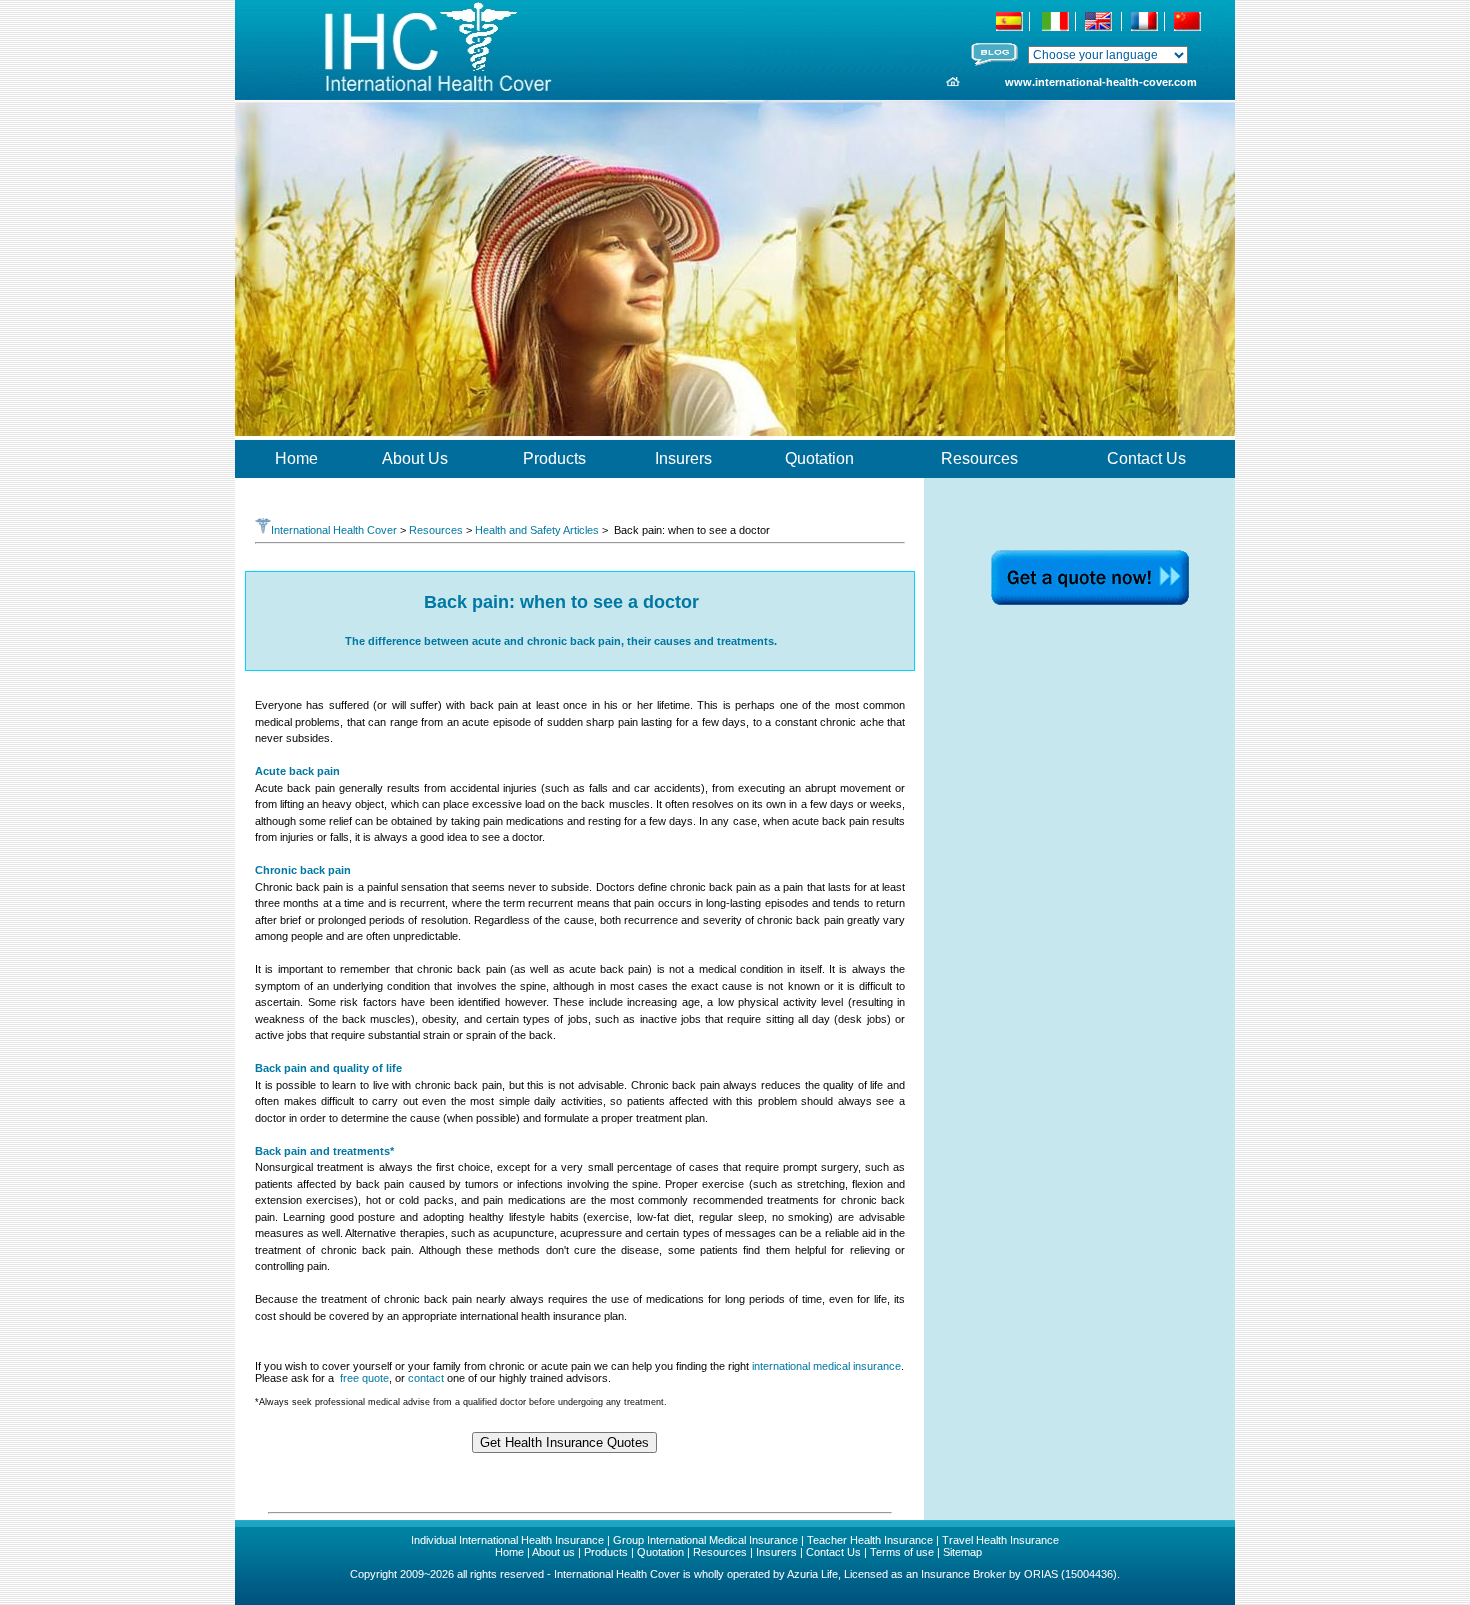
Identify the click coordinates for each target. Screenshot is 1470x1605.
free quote (364, 1378)
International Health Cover (334, 530)
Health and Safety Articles (537, 530)
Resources (436, 530)
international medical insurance (826, 1366)
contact (426, 1378)
